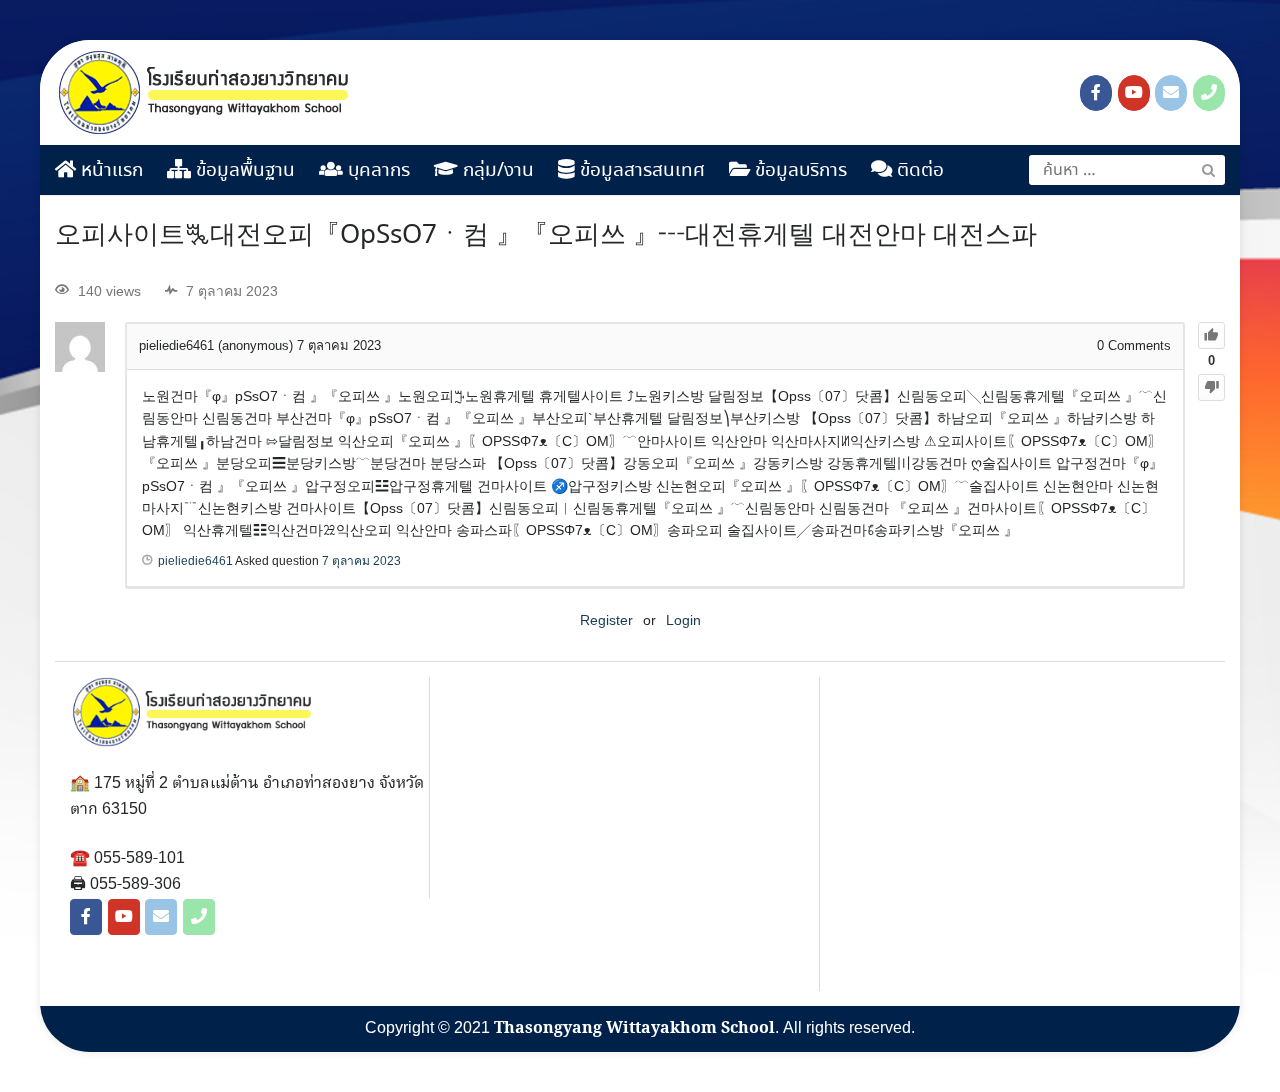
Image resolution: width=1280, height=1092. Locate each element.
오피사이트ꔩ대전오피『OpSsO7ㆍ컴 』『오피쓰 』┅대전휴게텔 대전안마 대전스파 (546, 236)
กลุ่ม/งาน (496, 171)
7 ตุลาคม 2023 (361, 561)
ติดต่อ (918, 171)
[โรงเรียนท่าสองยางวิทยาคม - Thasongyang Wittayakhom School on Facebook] (1096, 93)
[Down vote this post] (1211, 387)
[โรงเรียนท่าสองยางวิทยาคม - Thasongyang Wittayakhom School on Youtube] (1134, 93)
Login (683, 620)
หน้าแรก (109, 171)
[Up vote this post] (1211, 335)
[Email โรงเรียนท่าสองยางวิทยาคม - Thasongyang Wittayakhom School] (1171, 93)
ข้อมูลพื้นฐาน (243, 171)
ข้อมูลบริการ (798, 171)
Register (606, 620)
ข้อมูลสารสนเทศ (640, 171)
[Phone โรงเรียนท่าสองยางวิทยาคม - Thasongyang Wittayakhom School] (1209, 93)
